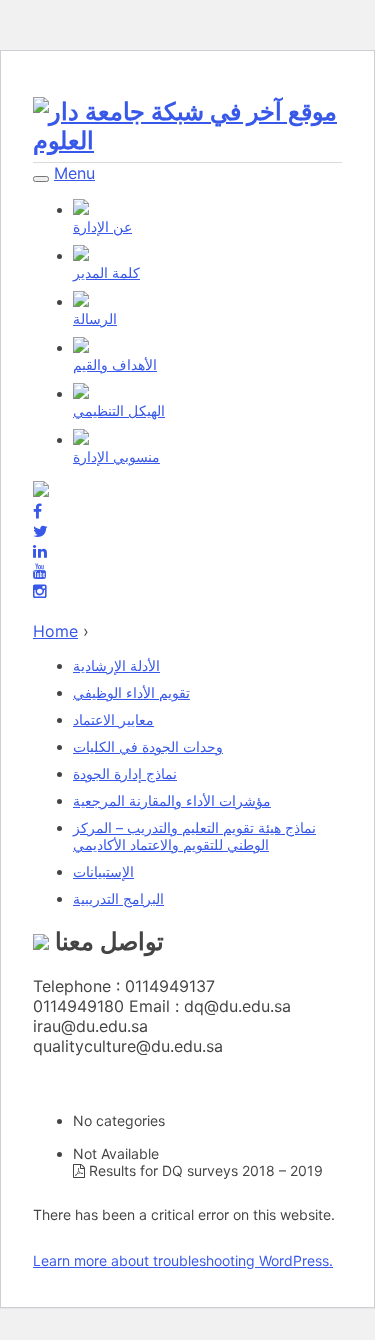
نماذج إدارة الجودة (125, 773)
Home (55, 631)
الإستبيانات (103, 871)
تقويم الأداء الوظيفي (131, 692)
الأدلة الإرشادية (116, 665)
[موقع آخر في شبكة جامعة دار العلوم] (187, 140)
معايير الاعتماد (113, 719)
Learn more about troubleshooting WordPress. (183, 1260)
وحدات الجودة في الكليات (148, 746)
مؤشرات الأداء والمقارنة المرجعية (172, 800)
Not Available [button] (116, 1153)
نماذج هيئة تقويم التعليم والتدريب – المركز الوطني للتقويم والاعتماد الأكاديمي (194, 836)
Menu (74, 173)
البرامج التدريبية (118, 898)
